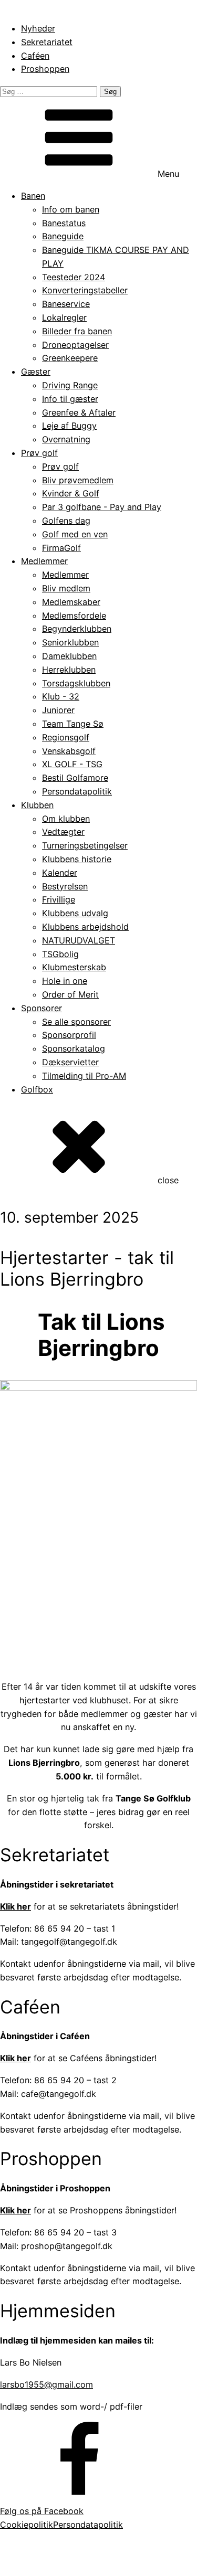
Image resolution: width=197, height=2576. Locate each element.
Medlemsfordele (74, 616)
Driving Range (70, 385)
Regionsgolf (66, 737)
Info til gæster (70, 399)
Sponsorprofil (69, 1035)
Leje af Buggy (69, 426)
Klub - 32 (61, 696)
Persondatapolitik (77, 791)
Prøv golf (39, 453)
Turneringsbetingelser (85, 845)
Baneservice (66, 304)
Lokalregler (64, 317)
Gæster (36, 372)
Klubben (37, 805)
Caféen (35, 56)
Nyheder (38, 28)
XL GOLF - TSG (72, 764)
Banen (33, 196)
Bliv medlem (66, 588)
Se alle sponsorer (76, 1022)
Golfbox (37, 1089)
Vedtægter (63, 832)
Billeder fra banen (77, 331)
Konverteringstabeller (85, 290)
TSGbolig (60, 954)
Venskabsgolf (69, 751)
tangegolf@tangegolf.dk (115, 2560)
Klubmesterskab (74, 967)
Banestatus (64, 223)
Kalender (60, 873)
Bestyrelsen (65, 886)
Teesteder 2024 (74, 277)
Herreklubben (69, 670)
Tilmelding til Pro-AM (84, 1076)
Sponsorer (42, 1008)
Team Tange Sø (73, 724)
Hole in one (65, 981)
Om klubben (66, 819)
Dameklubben (69, 656)
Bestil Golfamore (75, 778)
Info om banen (71, 209)
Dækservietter (70, 1062)
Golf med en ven (75, 534)
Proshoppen (45, 69)
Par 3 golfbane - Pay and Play (102, 507)
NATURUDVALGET (79, 940)
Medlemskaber (71, 602)
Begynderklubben (77, 629)
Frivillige (59, 899)
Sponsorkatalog (74, 1048)
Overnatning (66, 439)
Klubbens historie (77, 859)
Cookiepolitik (27, 2525)
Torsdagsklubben (76, 683)
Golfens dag (66, 521)
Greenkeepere (70, 358)
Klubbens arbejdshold (85, 927)
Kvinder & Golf (71, 493)
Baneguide (63, 236)
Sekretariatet (47, 42)
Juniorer (58, 710)
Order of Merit (70, 994)
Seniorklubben (70, 642)
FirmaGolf (61, 548)
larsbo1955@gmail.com (46, 2384)
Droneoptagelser (75, 345)
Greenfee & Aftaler (79, 412)
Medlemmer (44, 561)
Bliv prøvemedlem (78, 480)
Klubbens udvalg (75, 913)
